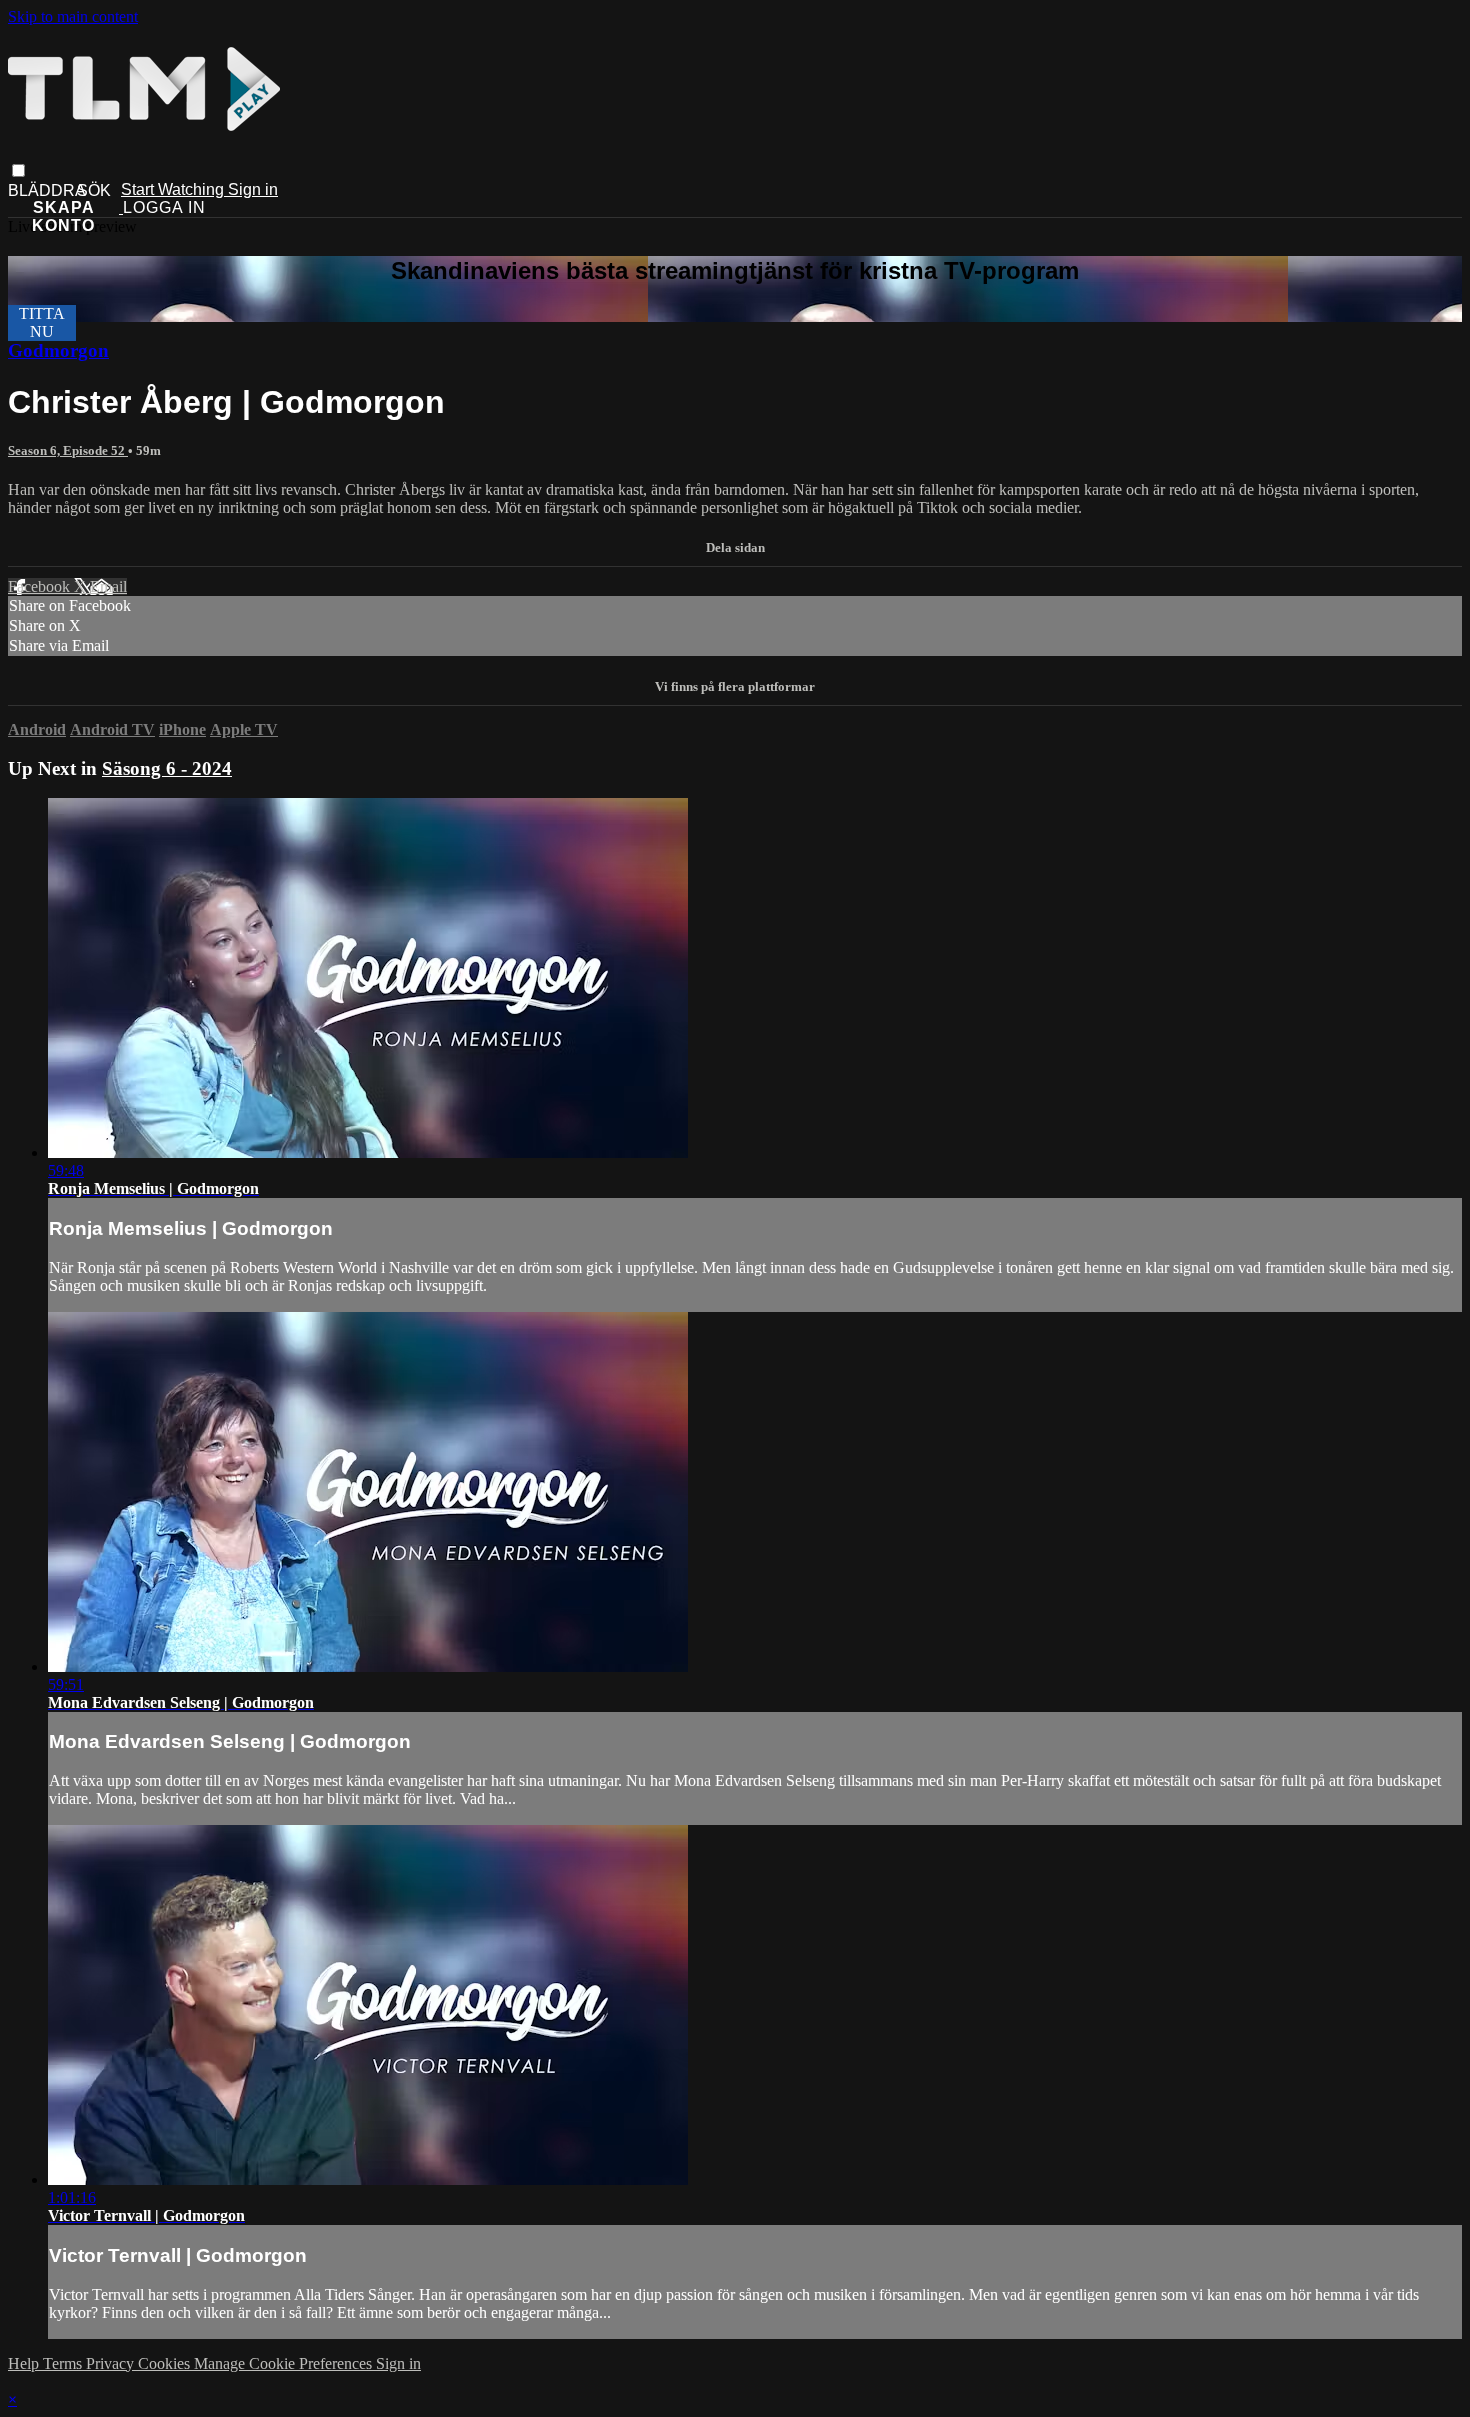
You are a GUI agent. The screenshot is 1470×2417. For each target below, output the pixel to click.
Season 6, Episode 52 (68, 450)
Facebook (41, 586)
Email (108, 586)
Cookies (166, 2363)
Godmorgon (58, 350)
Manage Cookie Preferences (285, 2363)
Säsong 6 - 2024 (167, 768)
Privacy (112, 2363)
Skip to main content (73, 16)
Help (25, 2363)
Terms (64, 2363)
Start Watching (174, 189)
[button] (18, 170)
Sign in (253, 189)
